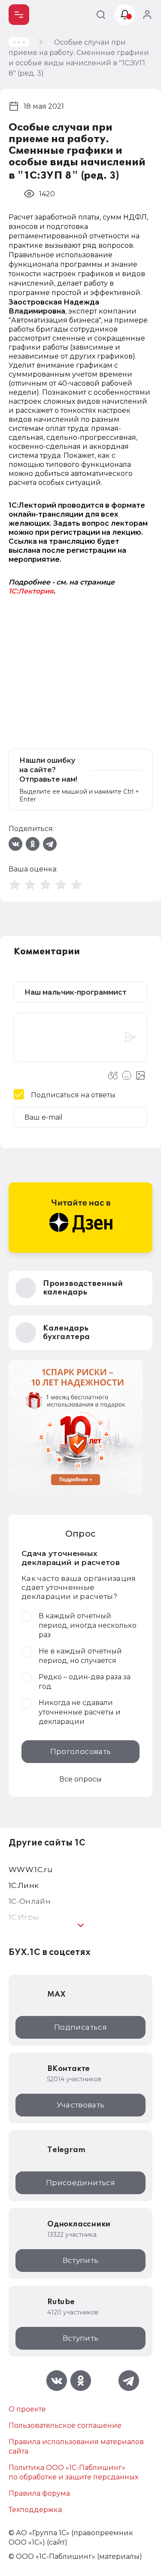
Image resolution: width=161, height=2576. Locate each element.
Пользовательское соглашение (65, 2425)
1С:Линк (24, 1885)
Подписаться (80, 2027)
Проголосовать (80, 1751)
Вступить (81, 2260)
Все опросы (80, 1779)
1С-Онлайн (30, 1901)
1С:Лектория (31, 591)
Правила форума (39, 2493)
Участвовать (81, 2105)
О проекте (27, 2409)
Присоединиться (80, 2183)
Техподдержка (35, 2510)
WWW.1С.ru (30, 1870)
